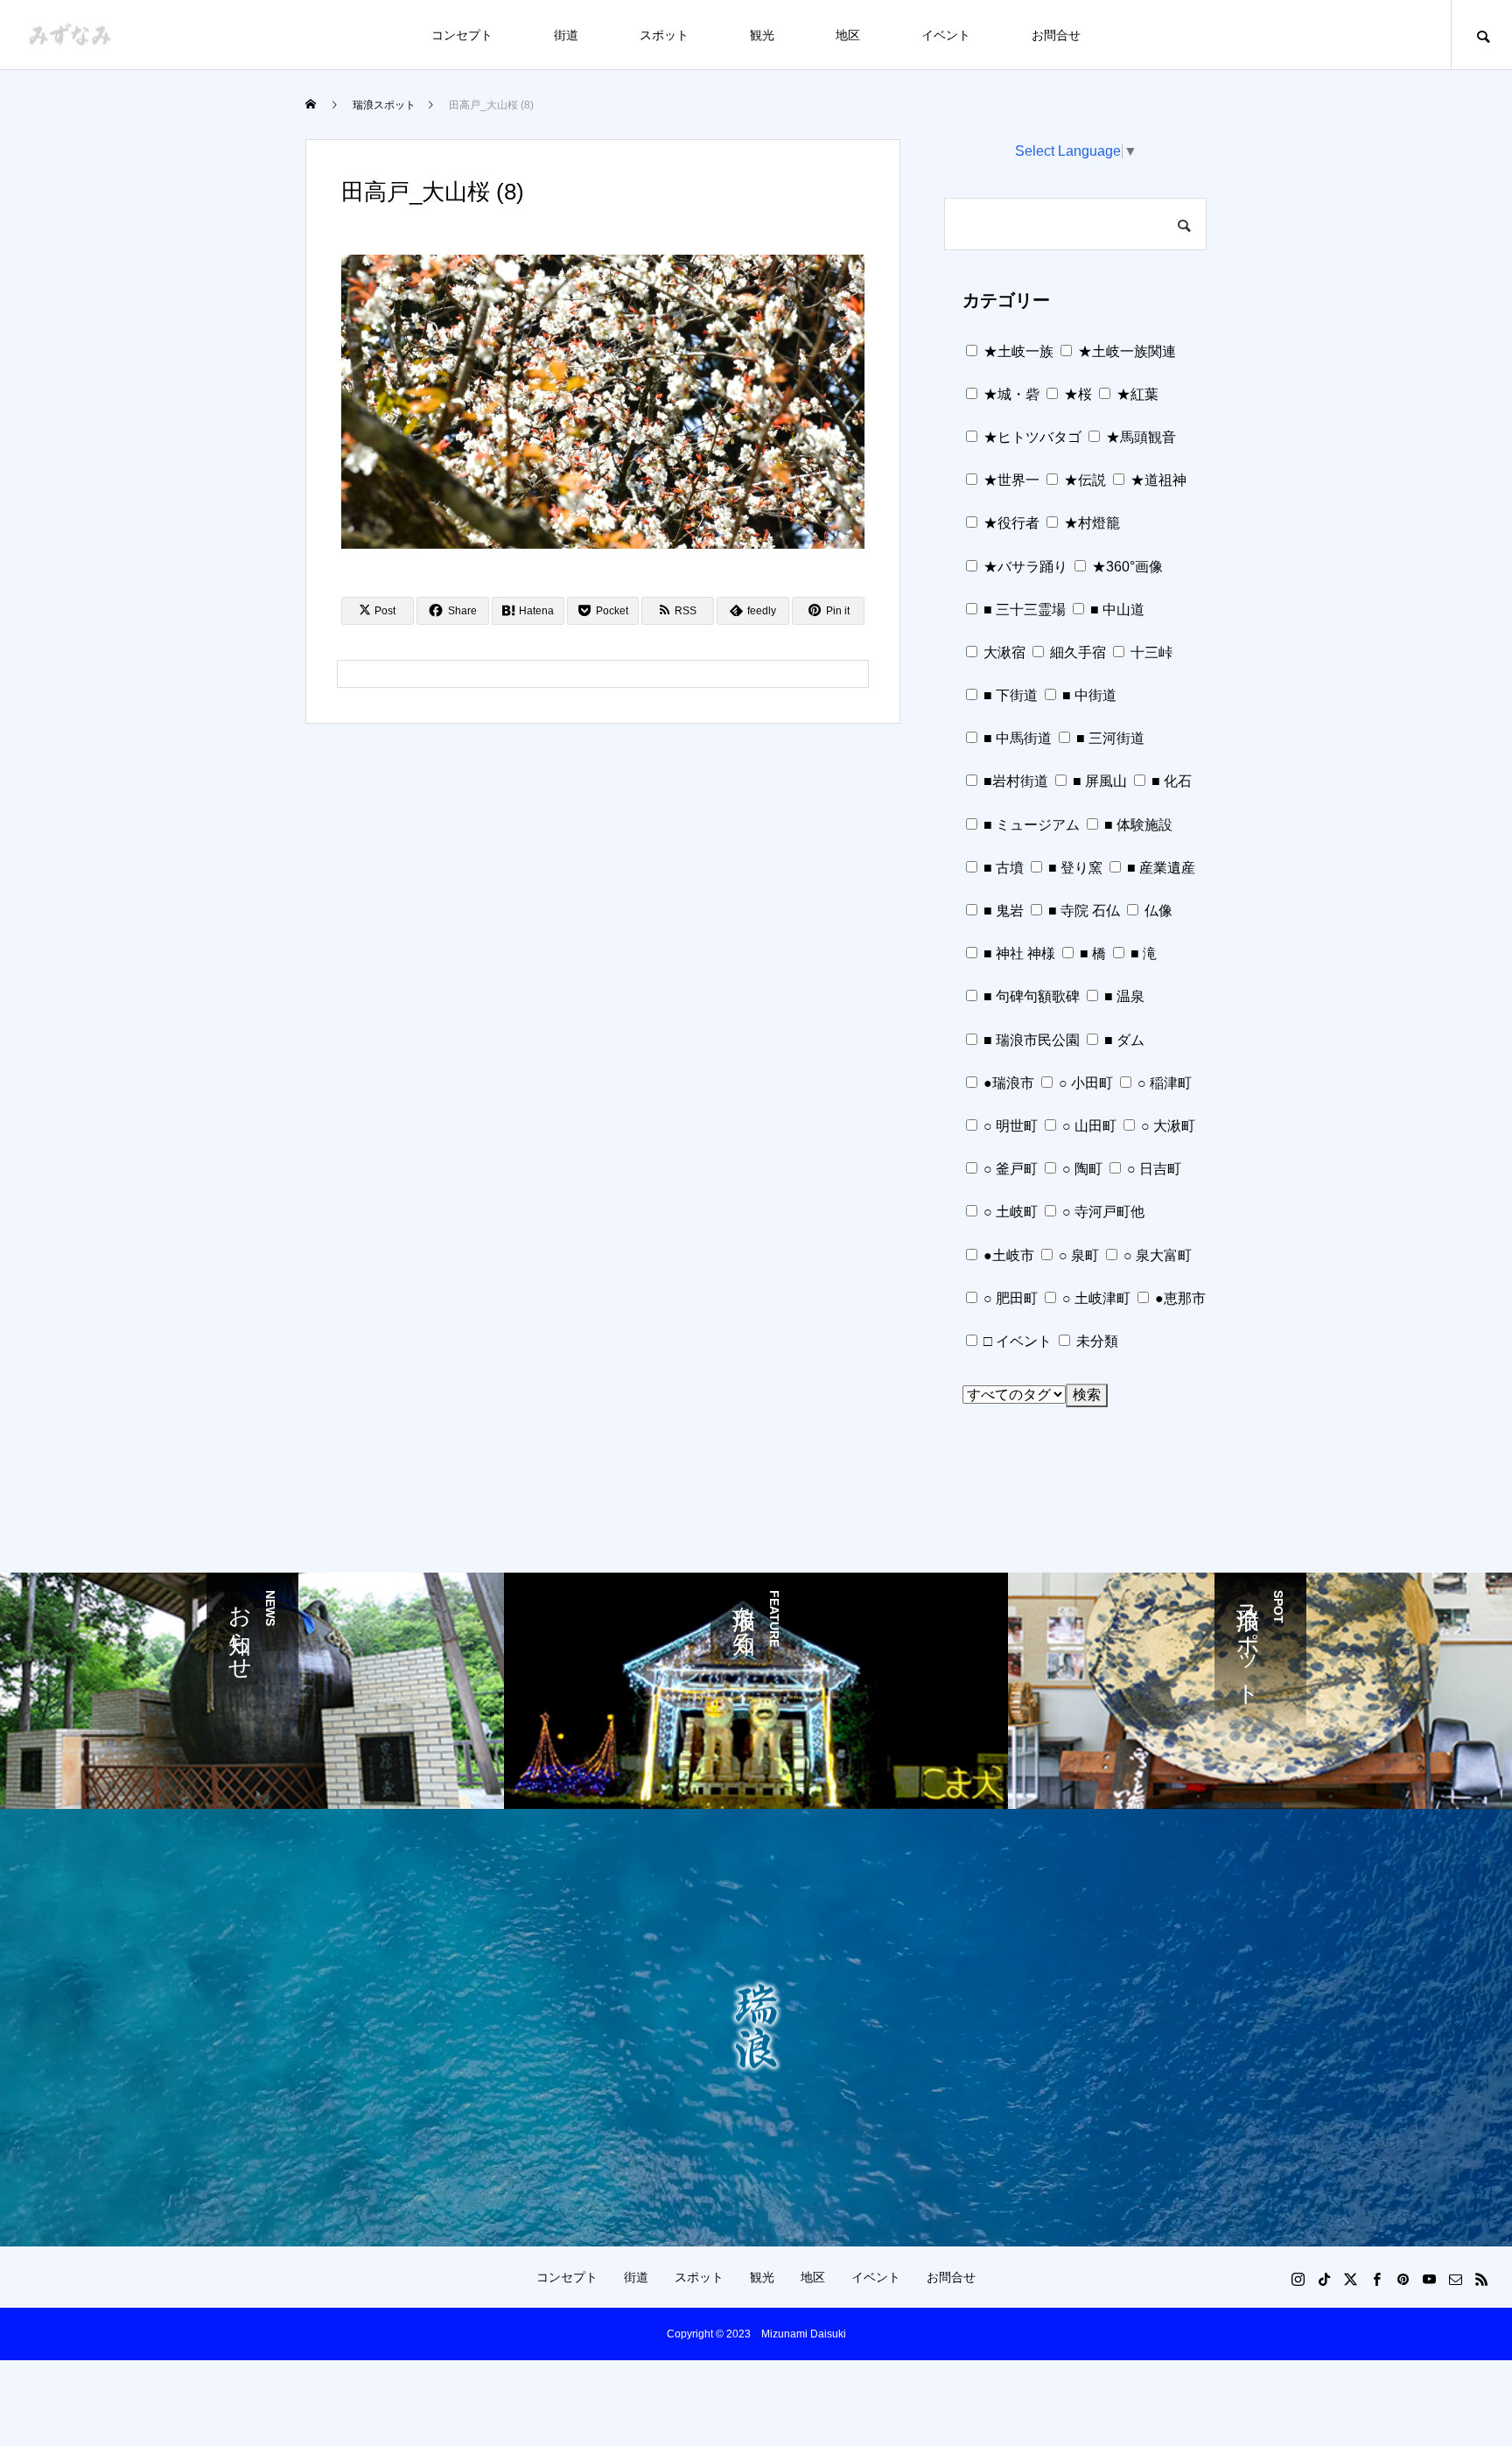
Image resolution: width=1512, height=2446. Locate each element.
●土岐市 (1007, 1255)
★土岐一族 (1017, 351)
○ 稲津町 (1163, 1083)
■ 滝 (1142, 953)
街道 (566, 35)
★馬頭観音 (1139, 437)
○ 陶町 (1081, 1169)
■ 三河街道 (1109, 738)
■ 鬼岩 (1002, 911)
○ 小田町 (1084, 1083)
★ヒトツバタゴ (1031, 437)
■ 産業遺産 (1159, 868)
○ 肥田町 (1009, 1298)
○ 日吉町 (1152, 1169)
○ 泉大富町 (1156, 1255)
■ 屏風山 (1098, 781)
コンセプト (462, 35)
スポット (664, 35)
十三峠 (1150, 652)
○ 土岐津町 (1095, 1298)
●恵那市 (1179, 1298)
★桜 (1076, 394)
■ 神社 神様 (1018, 953)
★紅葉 (1136, 394)
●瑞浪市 (1007, 1083)
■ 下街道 (1009, 695)
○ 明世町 (1009, 1126)
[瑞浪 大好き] (70, 35)
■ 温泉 (1123, 996)
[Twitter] (1350, 2279)
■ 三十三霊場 (1023, 610)
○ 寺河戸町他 (1102, 1212)
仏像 (1157, 911)
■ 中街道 (1088, 695)
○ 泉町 (1077, 1255)
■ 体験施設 (1137, 825)
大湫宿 (1003, 652)
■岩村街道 (1014, 781)
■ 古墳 (1002, 868)
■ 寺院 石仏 (1082, 911)
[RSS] (1481, 2279)
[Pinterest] (1403, 2279)
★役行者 (1010, 523)
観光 (762, 35)
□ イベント (1016, 1341)
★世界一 (1010, 480)
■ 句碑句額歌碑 (1030, 996)
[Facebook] (1376, 2279)
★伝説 (1083, 480)
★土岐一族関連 (1125, 351)
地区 (848, 35)
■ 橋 (1091, 953)
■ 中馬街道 (1016, 738)
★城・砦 (1010, 394)
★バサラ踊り (1024, 567)
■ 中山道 (1116, 610)
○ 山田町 (1088, 1126)
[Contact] (1455, 2279)
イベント (946, 35)
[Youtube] (1429, 2279)
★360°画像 (1126, 567)
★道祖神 (1157, 480)
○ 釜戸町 (1009, 1169)
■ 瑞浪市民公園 (1030, 1040)
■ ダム (1123, 1040)
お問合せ (1056, 35)
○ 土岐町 (1009, 1212)
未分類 (1095, 1341)
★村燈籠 (1090, 523)
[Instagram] (1298, 2279)
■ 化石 (1170, 781)
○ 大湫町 (1166, 1126)
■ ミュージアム (1030, 825)
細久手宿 (1076, 652)
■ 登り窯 (1074, 868)
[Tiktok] (1324, 2279)
